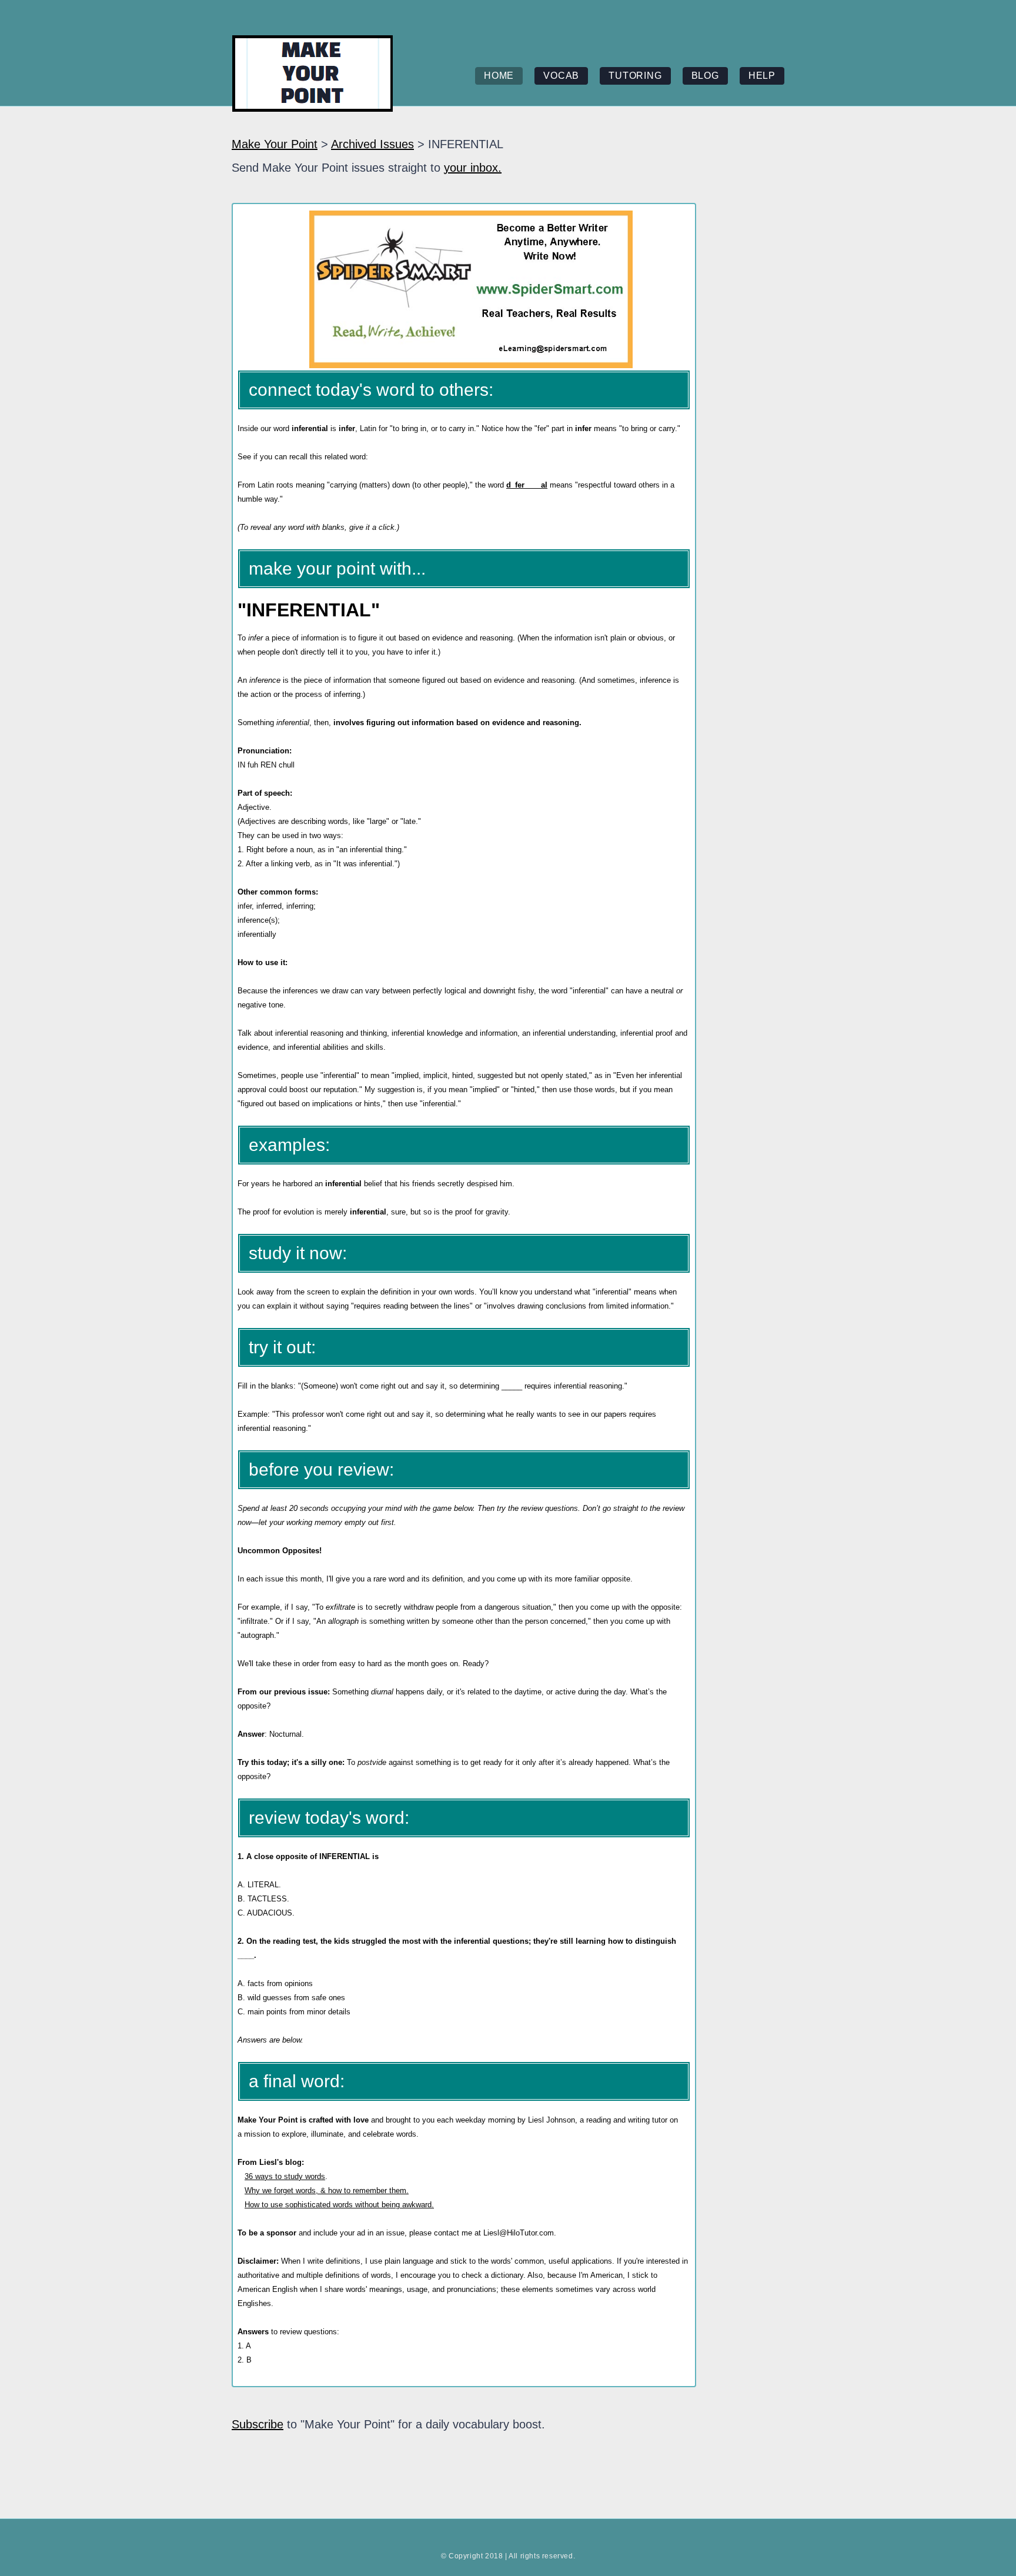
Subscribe (258, 2424)
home (499, 76)
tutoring (635, 76)
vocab (561, 76)
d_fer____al (527, 485)
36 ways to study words (285, 2176)
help (762, 76)
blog (705, 76)
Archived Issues (372, 144)
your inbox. (473, 168)
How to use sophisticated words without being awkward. (339, 2205)
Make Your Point (275, 144)
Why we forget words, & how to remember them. (327, 2190)
